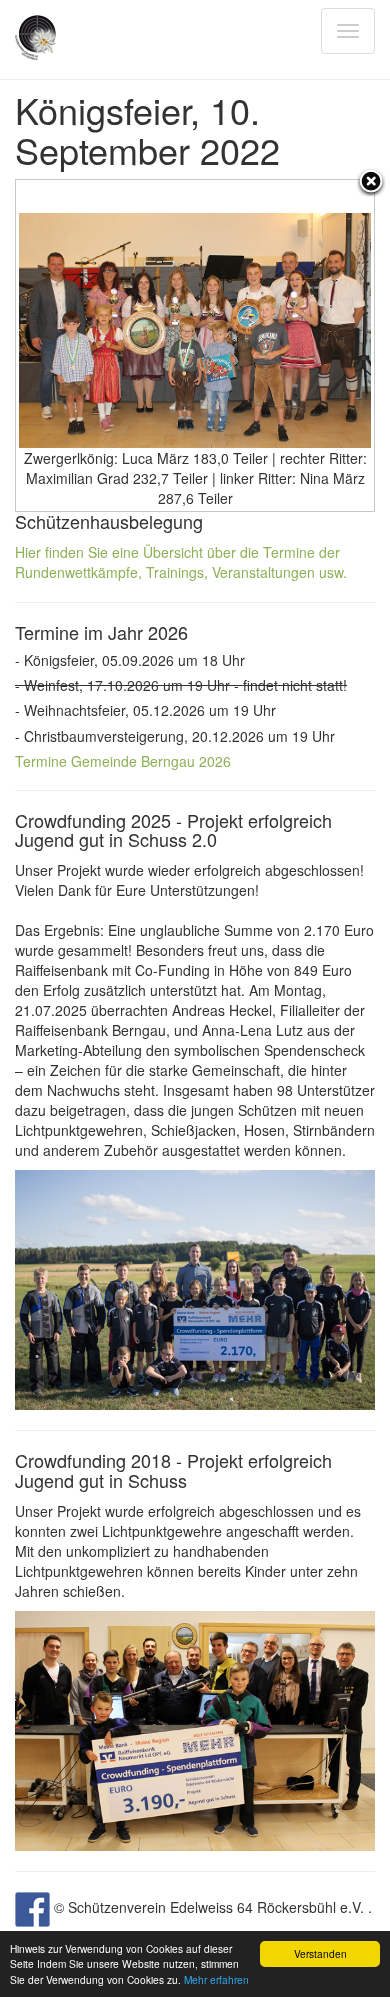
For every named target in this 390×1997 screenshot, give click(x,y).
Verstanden (320, 1953)
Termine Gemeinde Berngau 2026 (123, 761)
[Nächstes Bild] (311, 345)
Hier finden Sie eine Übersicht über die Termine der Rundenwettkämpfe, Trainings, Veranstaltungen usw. (181, 562)
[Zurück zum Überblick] (371, 183)
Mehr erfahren (216, 1979)
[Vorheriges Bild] (78, 345)
